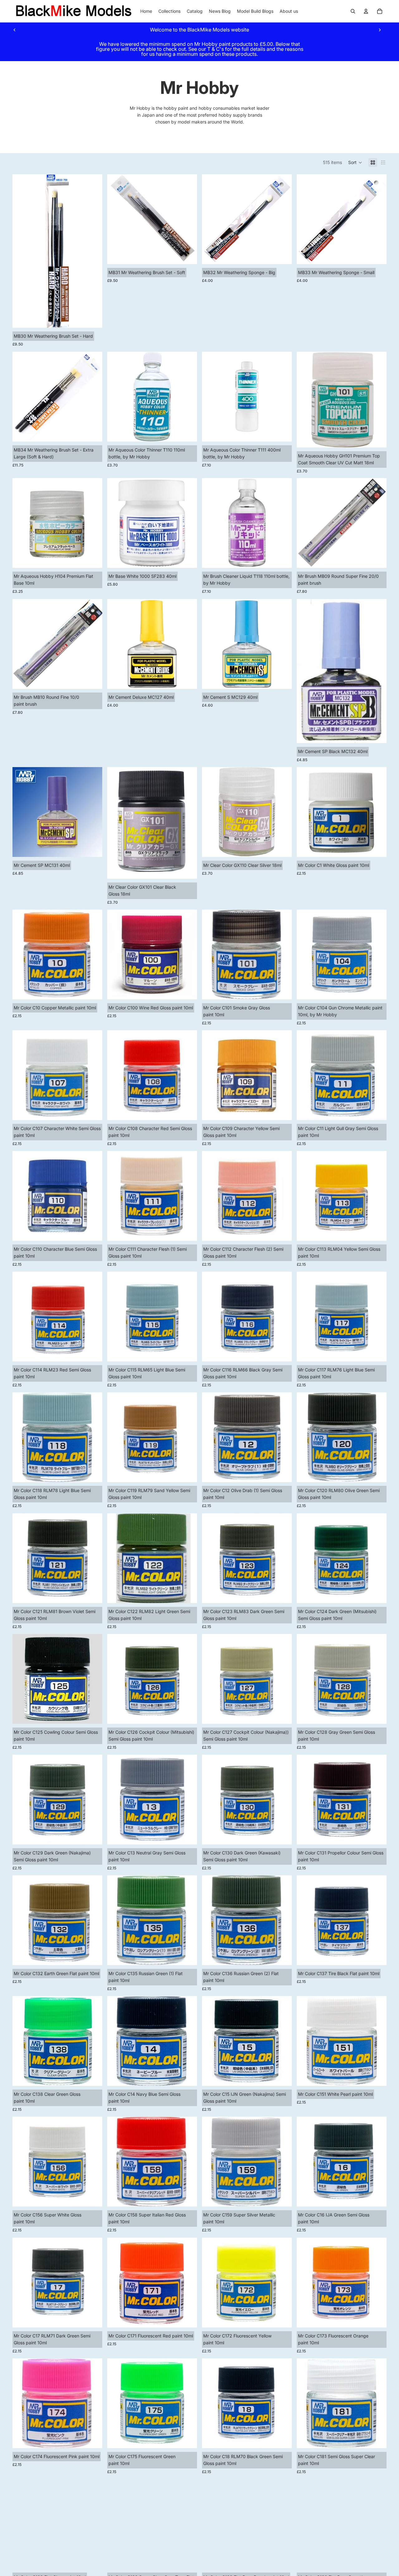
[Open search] (353, 11)
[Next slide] (380, 30)
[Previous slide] (15, 30)
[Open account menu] (366, 11)
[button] (355, 162)
